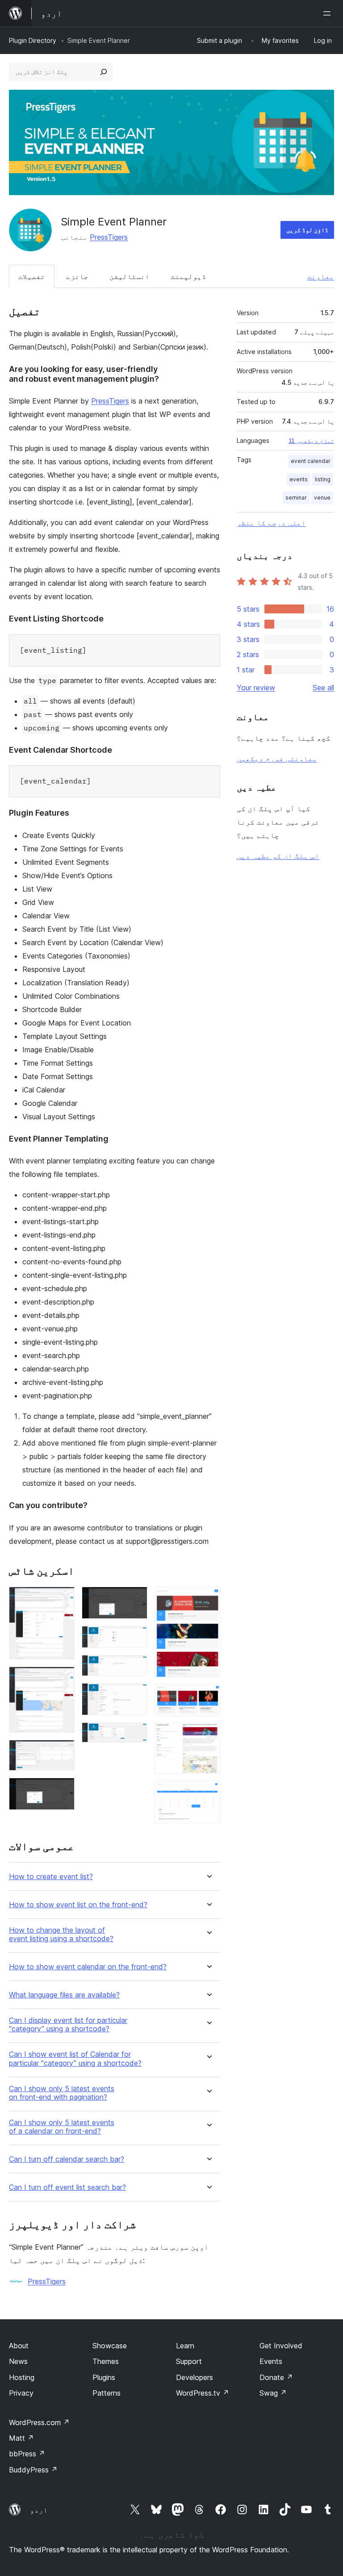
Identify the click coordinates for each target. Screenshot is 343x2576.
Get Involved (281, 2346)
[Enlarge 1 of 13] (63, 1599)
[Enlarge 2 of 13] (63, 1679)
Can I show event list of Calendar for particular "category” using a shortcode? (75, 2059)
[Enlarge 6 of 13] (135, 1638)
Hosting (22, 2377)
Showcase (110, 2346)
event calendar (311, 461)
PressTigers (109, 237)
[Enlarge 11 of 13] (208, 1696)
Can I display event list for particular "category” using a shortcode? (68, 2025)
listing (323, 479)
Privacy (21, 2393)
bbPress (27, 2454)
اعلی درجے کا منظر (271, 523)
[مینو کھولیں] (329, 13)
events (299, 479)
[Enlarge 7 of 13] (135, 1667)
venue (322, 498)
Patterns (107, 2393)
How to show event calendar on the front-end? (88, 1967)
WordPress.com (39, 2422)
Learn (185, 2346)
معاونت (321, 276)
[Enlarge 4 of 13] (63, 1790)
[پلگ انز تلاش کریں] (104, 72)
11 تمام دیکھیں (311, 441)
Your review (256, 688)
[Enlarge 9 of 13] (135, 1734)
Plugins (104, 2377)
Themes (106, 2361)
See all (323, 688)
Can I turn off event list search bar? (67, 2187)
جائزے (77, 276)
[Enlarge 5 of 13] (135, 1599)
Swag (273, 2393)
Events (271, 2361)
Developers (195, 2377)
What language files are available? (64, 1995)
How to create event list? (51, 1877)
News (18, 2361)
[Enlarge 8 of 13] (135, 1695)
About (19, 2346)
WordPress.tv (203, 2393)
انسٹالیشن (130, 276)
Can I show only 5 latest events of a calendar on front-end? (62, 2127)
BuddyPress (33, 2470)
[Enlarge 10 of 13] (208, 1599)
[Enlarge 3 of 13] (63, 1752)
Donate (276, 2377)
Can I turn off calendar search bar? (67, 2159)
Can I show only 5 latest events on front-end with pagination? (62, 2093)
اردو (39, 2510)
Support (189, 2361)
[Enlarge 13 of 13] (208, 1793)
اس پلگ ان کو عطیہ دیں (278, 856)
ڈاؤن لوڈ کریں (307, 230)
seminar (296, 498)
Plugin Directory (33, 40)
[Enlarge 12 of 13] (208, 1735)
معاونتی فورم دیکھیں (277, 759)
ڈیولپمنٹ (188, 276)
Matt (21, 2438)
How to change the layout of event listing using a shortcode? (61, 1934)
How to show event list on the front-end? (78, 1905)
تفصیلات (32, 276)
